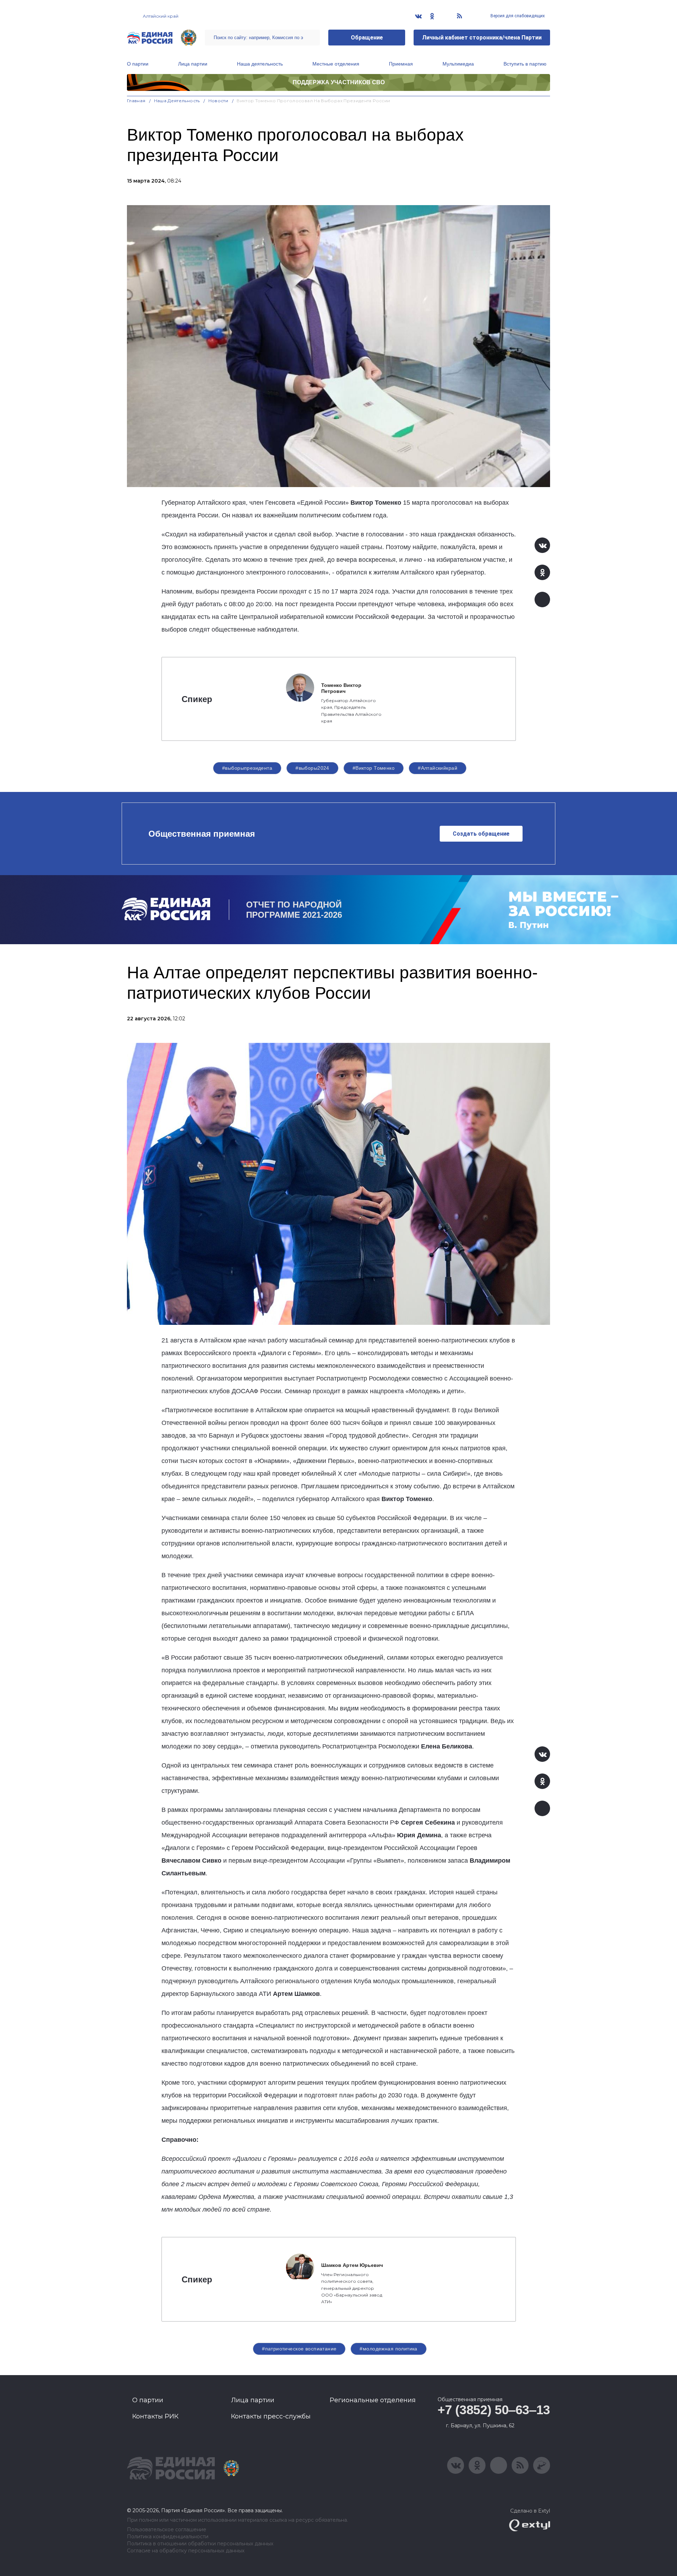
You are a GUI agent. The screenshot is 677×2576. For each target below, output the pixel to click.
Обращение (367, 38)
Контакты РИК (155, 2416)
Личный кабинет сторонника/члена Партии (482, 38)
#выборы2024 (312, 768)
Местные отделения (336, 64)
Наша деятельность (260, 64)
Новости (218, 101)
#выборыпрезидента (247, 768)
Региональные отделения (373, 2400)
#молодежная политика (388, 2349)
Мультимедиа (458, 64)
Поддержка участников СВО (339, 82)
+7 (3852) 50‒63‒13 (494, 2410)
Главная (136, 101)
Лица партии (193, 64)
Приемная (401, 64)
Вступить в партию (525, 64)
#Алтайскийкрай (438, 768)
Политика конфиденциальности (168, 2537)
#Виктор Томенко (374, 768)
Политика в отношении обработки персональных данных (200, 2544)
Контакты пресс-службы (271, 2416)
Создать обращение (481, 834)
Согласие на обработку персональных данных (186, 2551)
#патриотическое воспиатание (299, 2349)
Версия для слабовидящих (517, 16)
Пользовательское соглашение (167, 2530)
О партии (138, 64)
